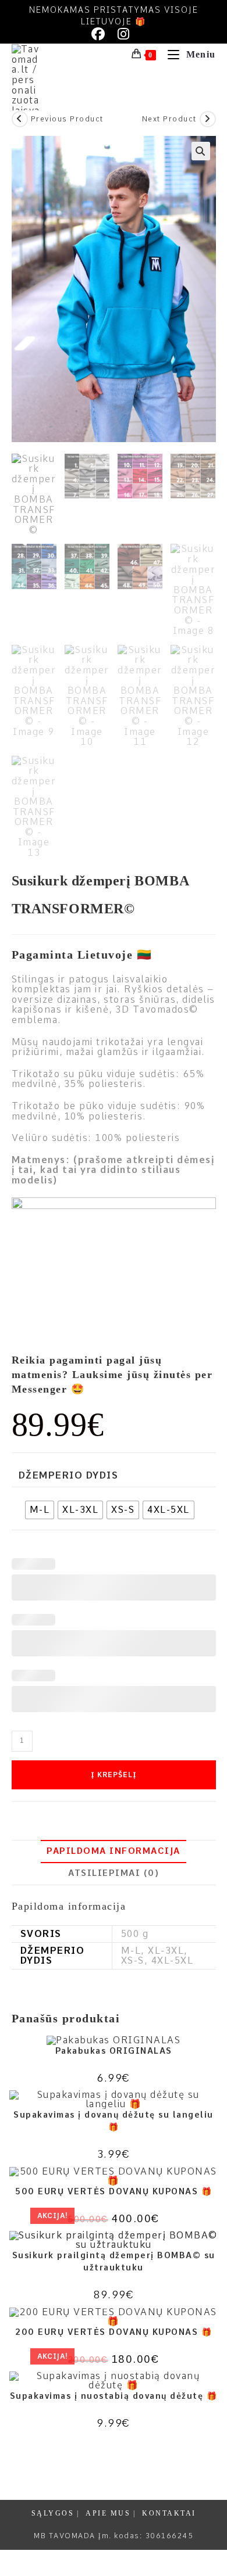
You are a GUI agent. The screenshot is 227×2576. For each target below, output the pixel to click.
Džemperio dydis (69, 1476)
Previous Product (67, 119)
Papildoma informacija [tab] (114, 1851)
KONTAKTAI (169, 2513)
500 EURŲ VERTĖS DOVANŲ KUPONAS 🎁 (114, 2191)
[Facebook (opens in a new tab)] (102, 34)
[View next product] (208, 119)
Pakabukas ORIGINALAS (114, 2051)
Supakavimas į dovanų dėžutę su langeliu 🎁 (114, 2121)
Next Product (169, 119)
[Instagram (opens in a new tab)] (124, 34)
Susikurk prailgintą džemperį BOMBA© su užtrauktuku (114, 2261)
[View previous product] (20, 119)
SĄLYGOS (53, 2513)
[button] (201, 151)
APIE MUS (108, 2513)
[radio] (40, 1510)
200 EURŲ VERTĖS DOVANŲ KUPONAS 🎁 (114, 2332)
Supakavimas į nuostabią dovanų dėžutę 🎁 (114, 2396)
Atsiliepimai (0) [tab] (114, 1873)
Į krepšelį (114, 1775)
